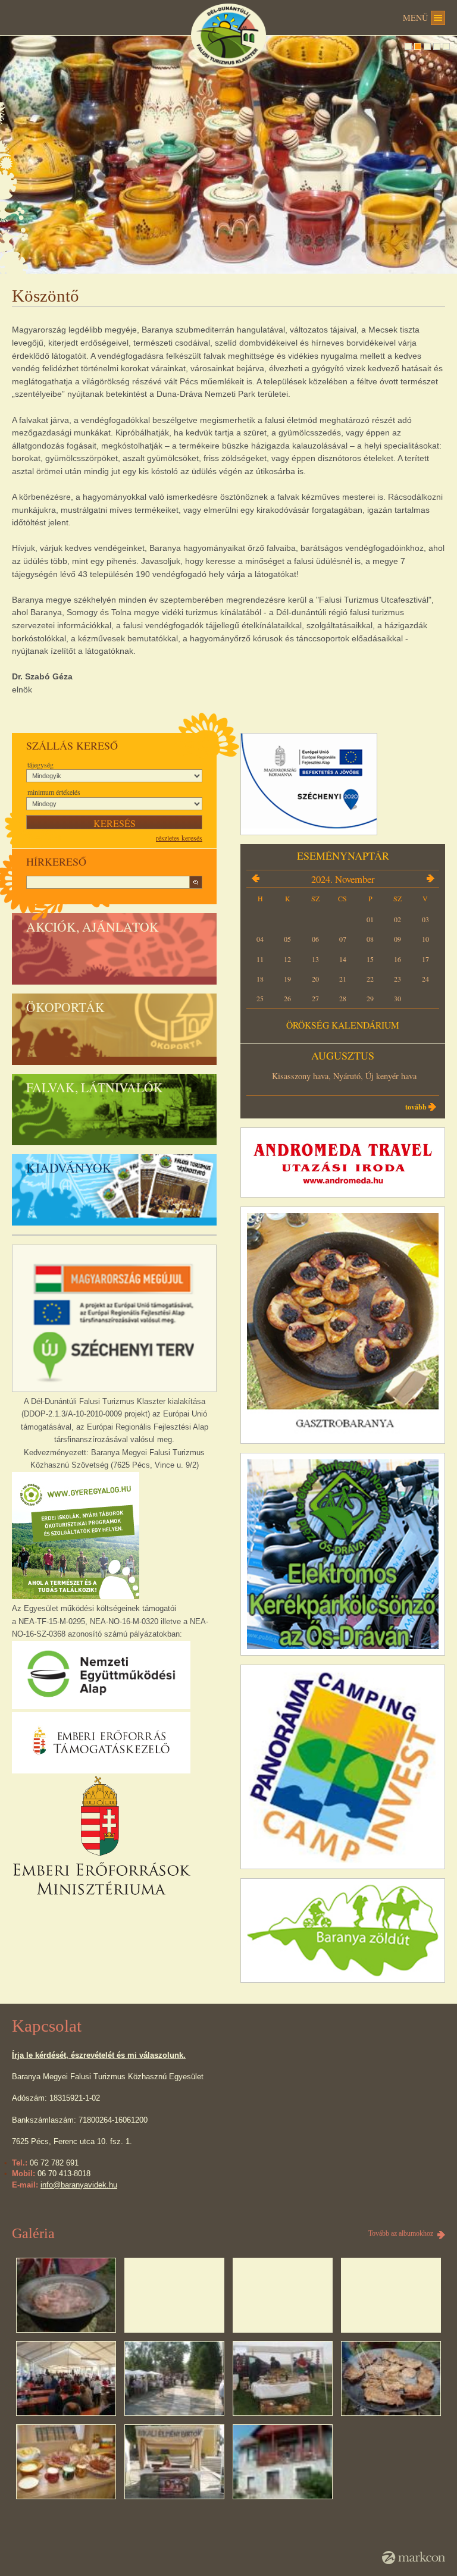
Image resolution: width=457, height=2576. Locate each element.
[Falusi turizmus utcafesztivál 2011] (174, 2462)
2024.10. (255, 879)
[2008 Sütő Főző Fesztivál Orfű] (66, 2295)
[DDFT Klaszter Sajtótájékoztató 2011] (66, 2462)
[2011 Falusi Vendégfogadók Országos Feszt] (391, 2378)
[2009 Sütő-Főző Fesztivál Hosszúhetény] (66, 2378)
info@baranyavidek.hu (79, 2185)
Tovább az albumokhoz (401, 2233)
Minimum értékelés (54, 792)
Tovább (416, 1107)
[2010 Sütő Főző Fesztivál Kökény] (282, 2378)
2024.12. (430, 879)
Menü (415, 18)
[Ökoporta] (282, 2462)
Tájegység (40, 764)
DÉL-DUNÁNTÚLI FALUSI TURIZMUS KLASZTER (228, 35)
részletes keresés (179, 838)
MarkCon (414, 2558)
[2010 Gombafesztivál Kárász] (174, 2378)
